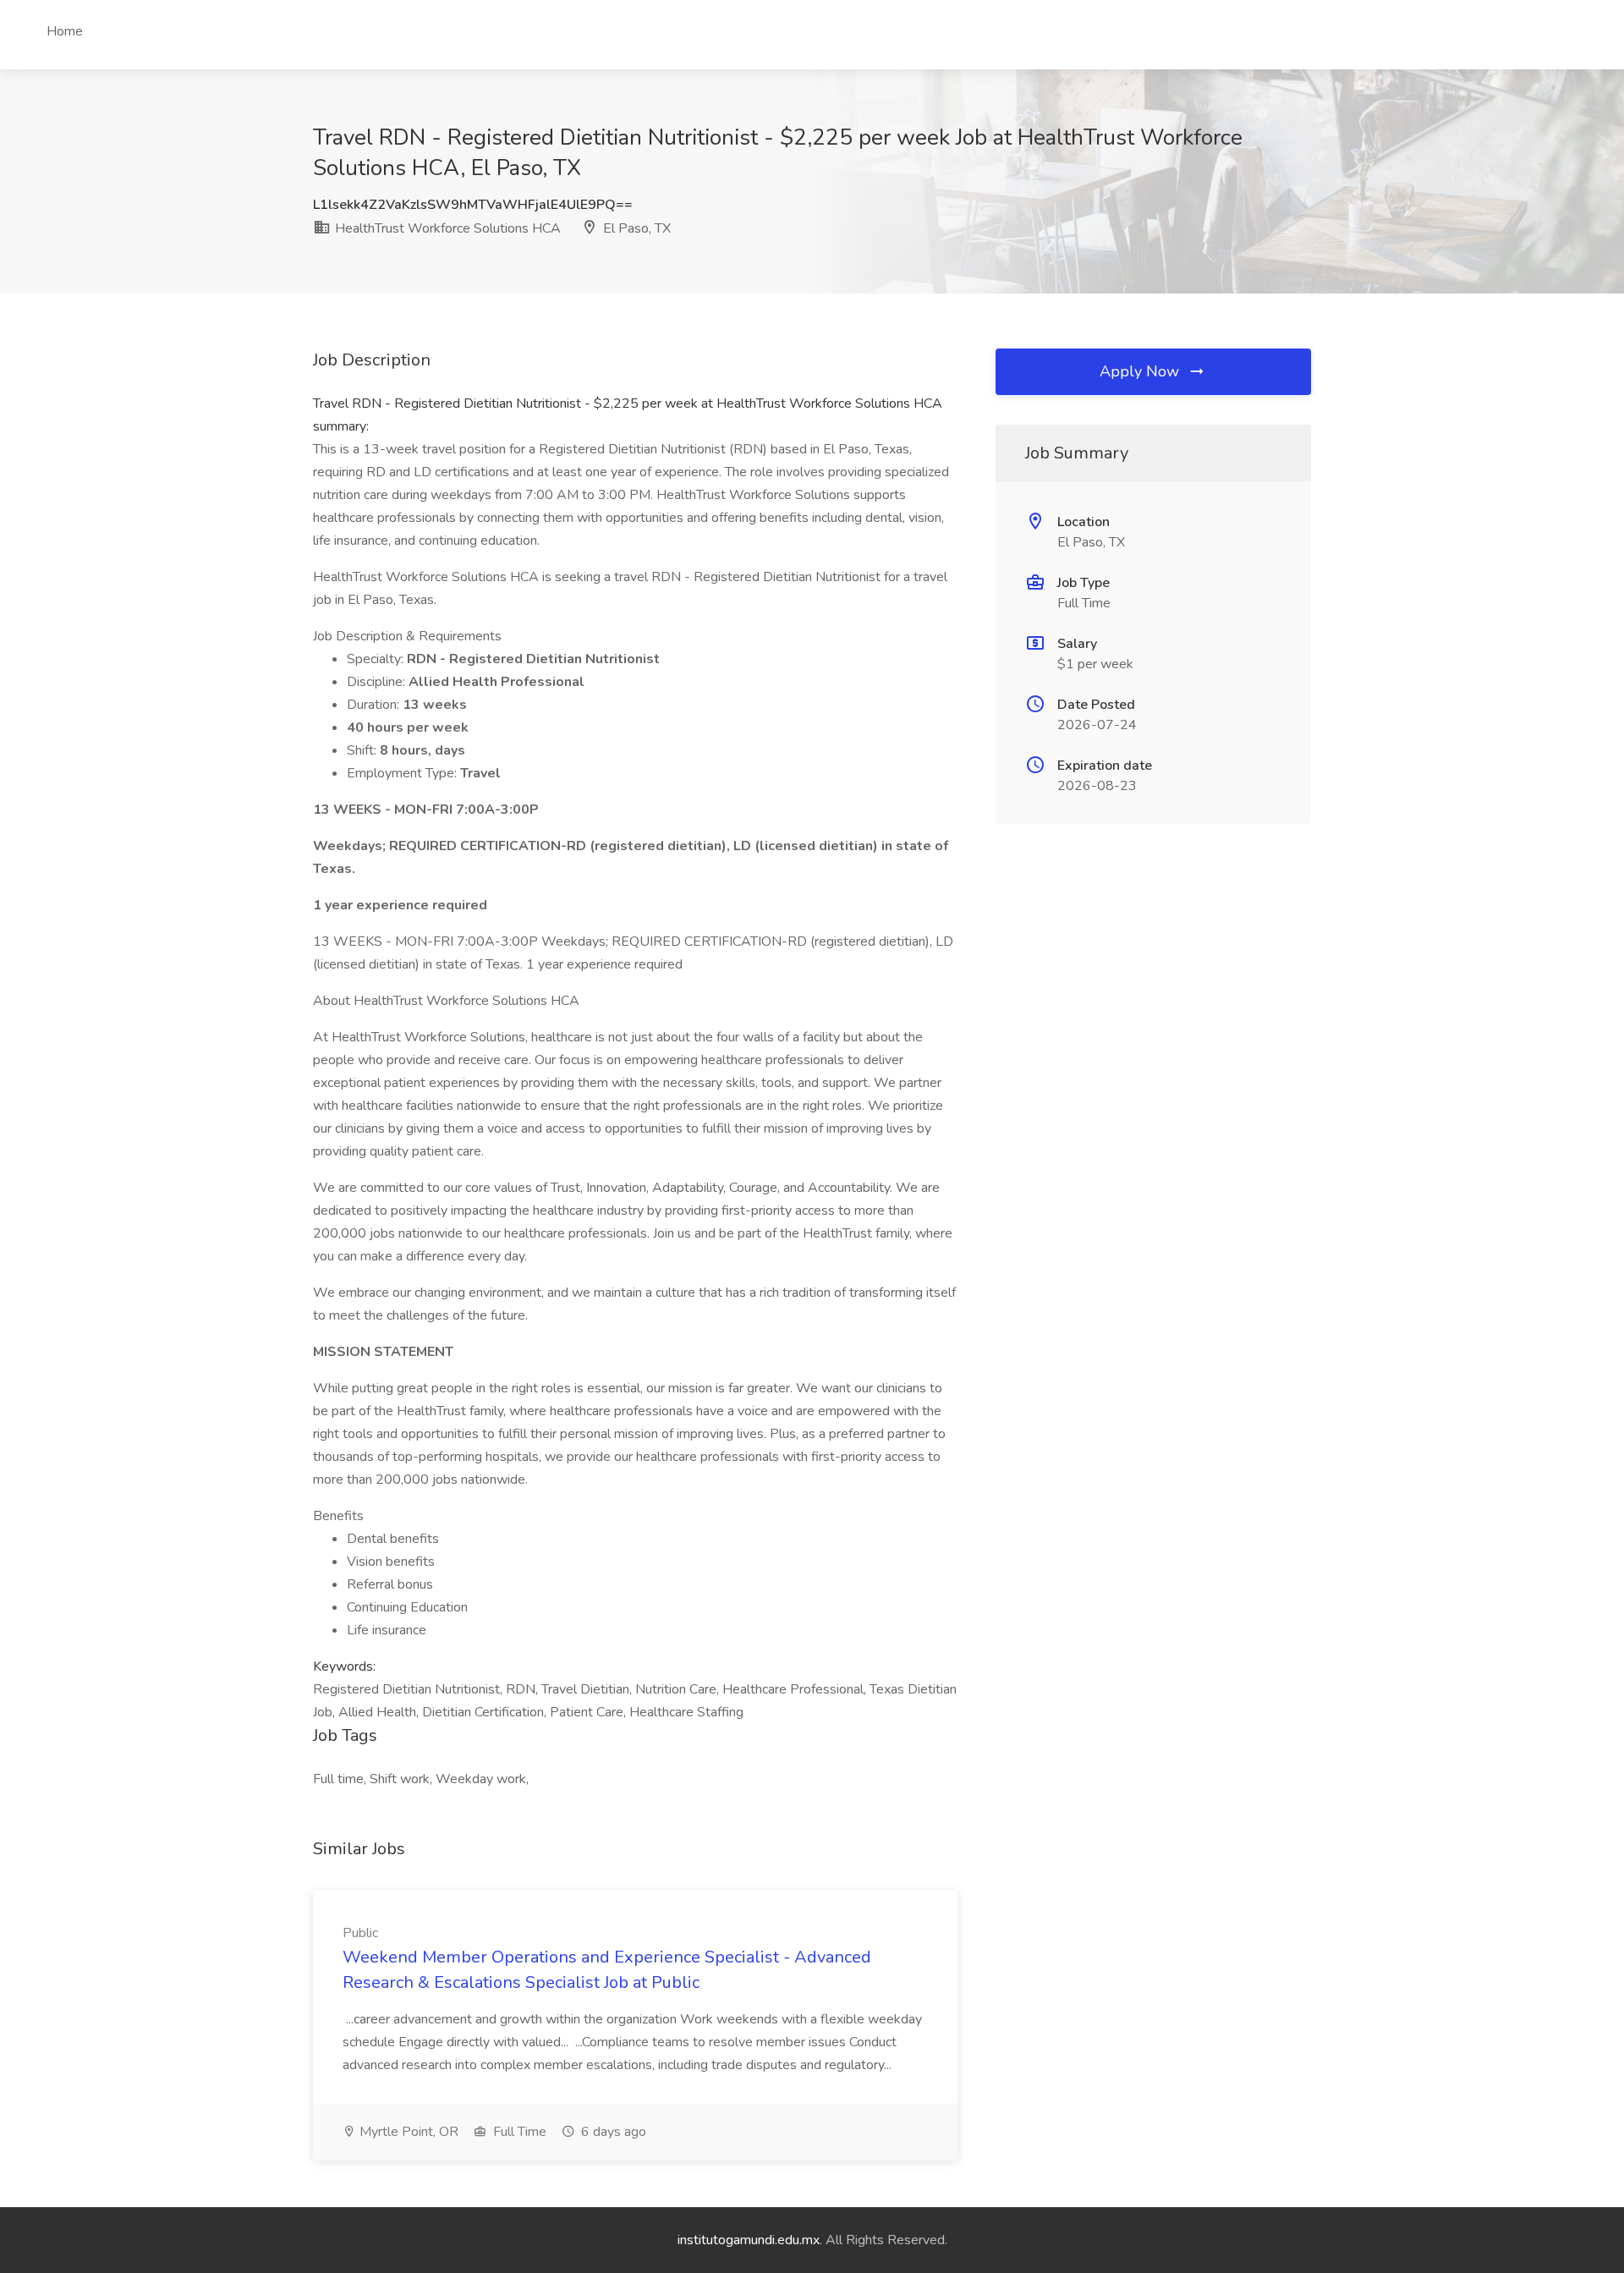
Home (65, 31)
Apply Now (1141, 371)
